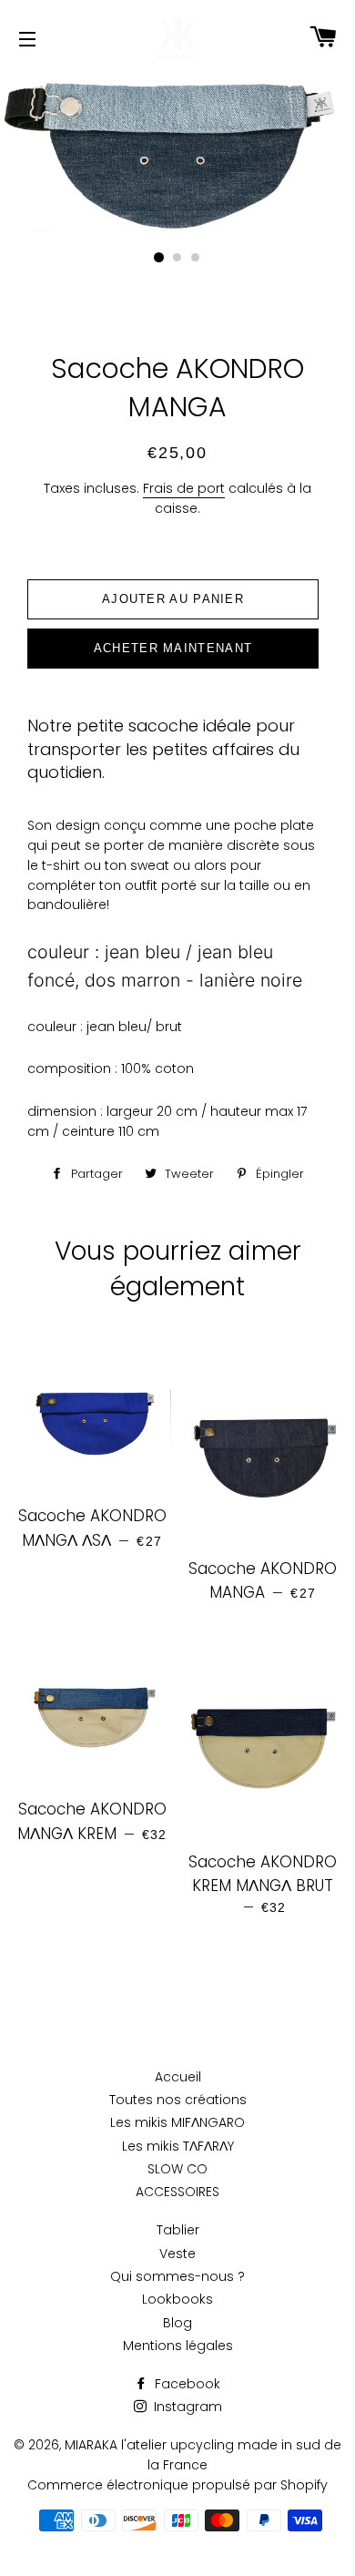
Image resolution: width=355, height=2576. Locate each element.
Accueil (178, 2077)
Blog (177, 2323)
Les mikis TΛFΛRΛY (178, 2146)
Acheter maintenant (173, 648)
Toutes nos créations (178, 2100)
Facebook (186, 2384)
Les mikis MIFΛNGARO (177, 2122)
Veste (177, 2254)
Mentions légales (178, 2346)
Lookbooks (177, 2299)
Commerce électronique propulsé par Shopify (177, 2485)
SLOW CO (177, 2169)
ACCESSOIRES (177, 2192)
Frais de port (184, 488)
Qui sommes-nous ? (177, 2276)
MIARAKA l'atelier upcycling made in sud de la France (203, 2455)
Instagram (186, 2407)
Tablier (178, 2230)
